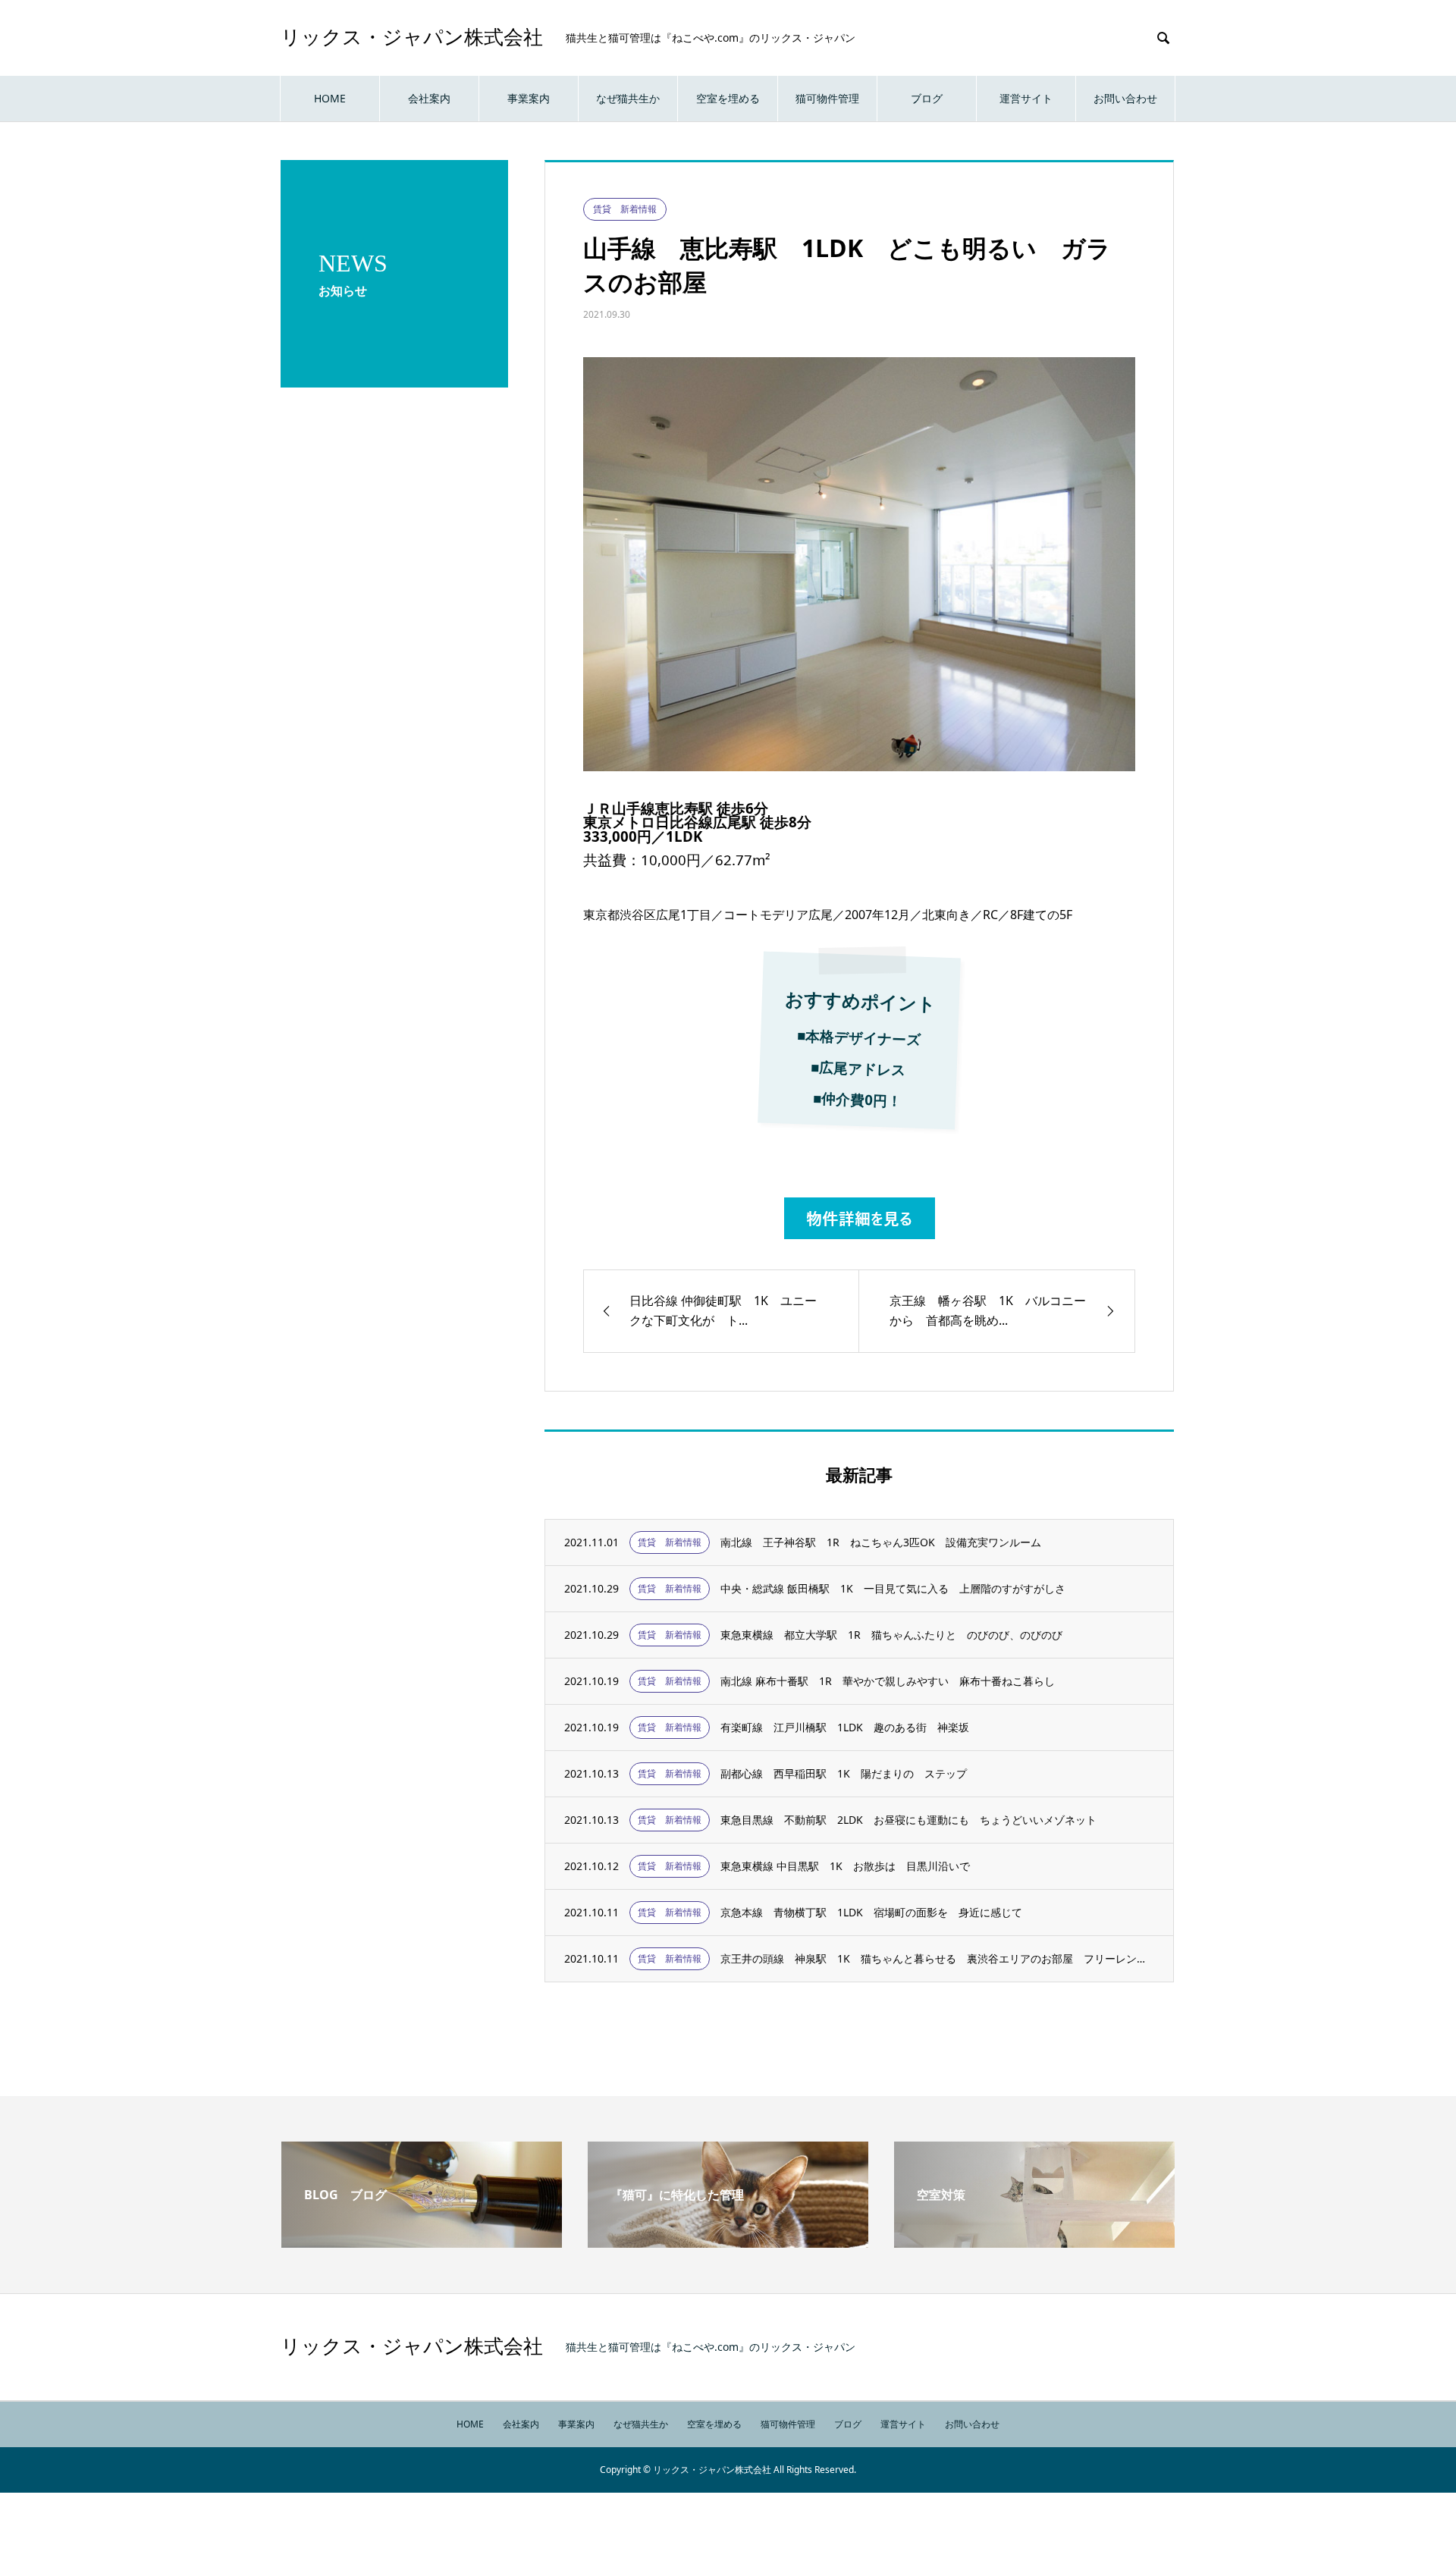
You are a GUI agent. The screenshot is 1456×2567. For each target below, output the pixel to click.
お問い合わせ (1125, 98)
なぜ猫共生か (628, 98)
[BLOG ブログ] (422, 2242)
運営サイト (1026, 98)
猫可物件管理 (827, 98)
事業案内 (529, 98)
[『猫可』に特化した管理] (728, 2242)
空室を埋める (728, 98)
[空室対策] (1034, 2242)
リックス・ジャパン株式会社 (412, 38)
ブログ (927, 98)
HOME (330, 98)
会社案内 (429, 98)
